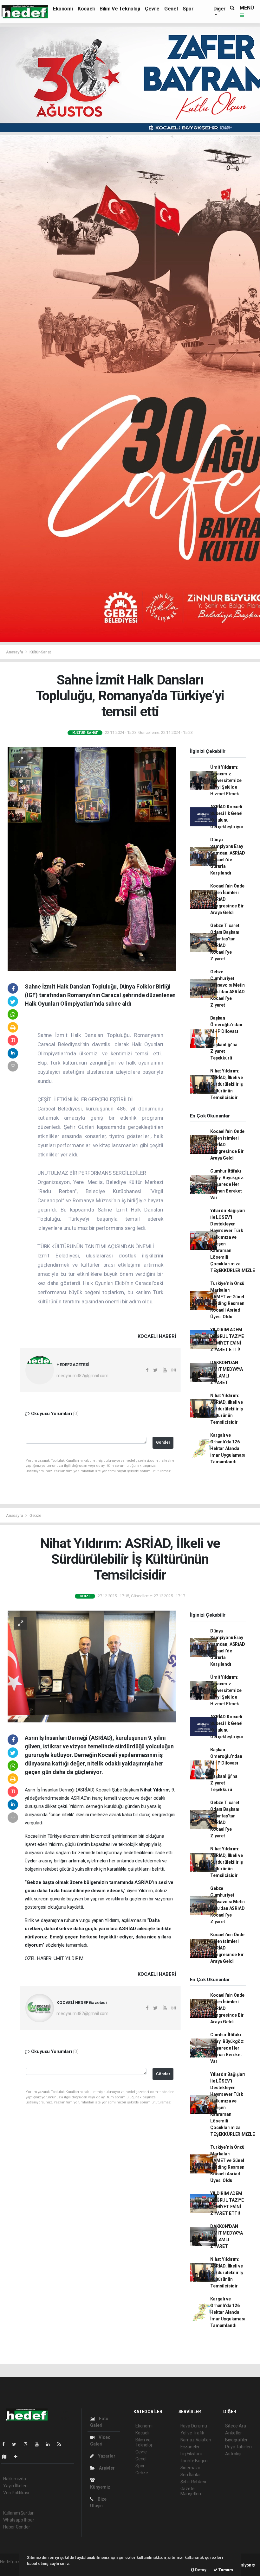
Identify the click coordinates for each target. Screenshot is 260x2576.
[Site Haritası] (7, 2457)
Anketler (233, 2433)
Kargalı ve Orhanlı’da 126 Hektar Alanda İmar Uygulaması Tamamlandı (228, 1448)
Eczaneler (190, 2447)
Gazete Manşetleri (191, 2491)
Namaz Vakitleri (196, 2440)
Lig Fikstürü (191, 2454)
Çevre (152, 9)
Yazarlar (106, 2456)
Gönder (163, 1442)
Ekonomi (63, 9)
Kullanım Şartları (19, 2513)
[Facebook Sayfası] (6, 2444)
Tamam (225, 2570)
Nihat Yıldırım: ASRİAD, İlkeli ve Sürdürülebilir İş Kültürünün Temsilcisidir (227, 1084)
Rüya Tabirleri (238, 2447)
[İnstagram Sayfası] (28, 2444)
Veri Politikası (16, 2493)
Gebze (35, 1515)
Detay (200, 2570)
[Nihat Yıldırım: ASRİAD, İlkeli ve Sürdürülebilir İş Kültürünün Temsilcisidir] (92, 1666)
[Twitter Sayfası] (17, 2444)
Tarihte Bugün (194, 2461)
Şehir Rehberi (193, 2482)
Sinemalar (190, 2468)
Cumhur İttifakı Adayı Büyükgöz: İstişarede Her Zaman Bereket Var (227, 1184)
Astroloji (233, 2454)
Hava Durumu (194, 2426)
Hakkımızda (15, 2479)
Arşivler (106, 2468)
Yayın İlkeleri (15, 2486)
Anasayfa (15, 652)
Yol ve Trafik (192, 2433)
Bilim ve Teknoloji (120, 9)
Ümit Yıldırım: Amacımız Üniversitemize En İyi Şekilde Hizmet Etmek (226, 780)
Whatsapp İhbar (19, 2520)
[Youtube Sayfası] (39, 2444)
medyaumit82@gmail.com (82, 1376)
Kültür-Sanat (40, 652)
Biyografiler (236, 2440)
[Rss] (62, 2444)
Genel (171, 9)
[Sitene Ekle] (18, 2457)
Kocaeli (86, 9)
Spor (188, 9)
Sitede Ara (235, 2426)
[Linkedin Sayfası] (50, 2444)
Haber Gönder (17, 2527)
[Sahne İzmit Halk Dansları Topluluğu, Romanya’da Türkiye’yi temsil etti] (92, 859)
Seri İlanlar (191, 2475)
